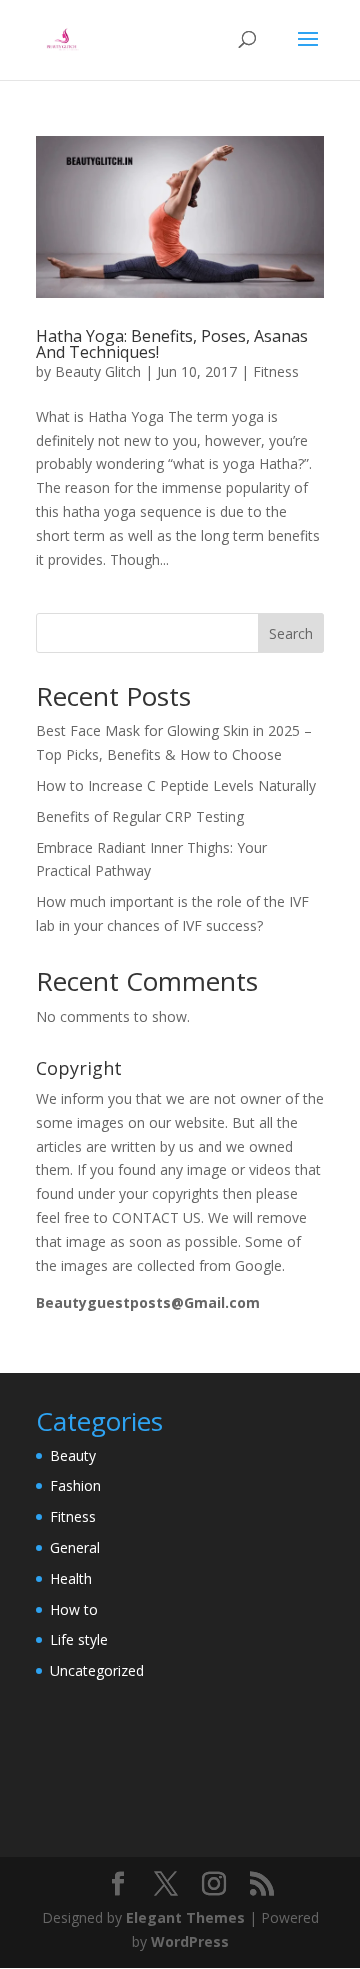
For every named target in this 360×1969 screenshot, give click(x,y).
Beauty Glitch (98, 371)
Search (291, 633)
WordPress (190, 1941)
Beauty (73, 1455)
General (75, 1547)
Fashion (75, 1485)
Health (71, 1578)
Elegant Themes (185, 1917)
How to (74, 1609)
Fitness (276, 371)
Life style (79, 1639)
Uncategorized (97, 1670)
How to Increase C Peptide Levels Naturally (176, 785)
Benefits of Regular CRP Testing (140, 816)
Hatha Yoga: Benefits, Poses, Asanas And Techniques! (172, 344)
